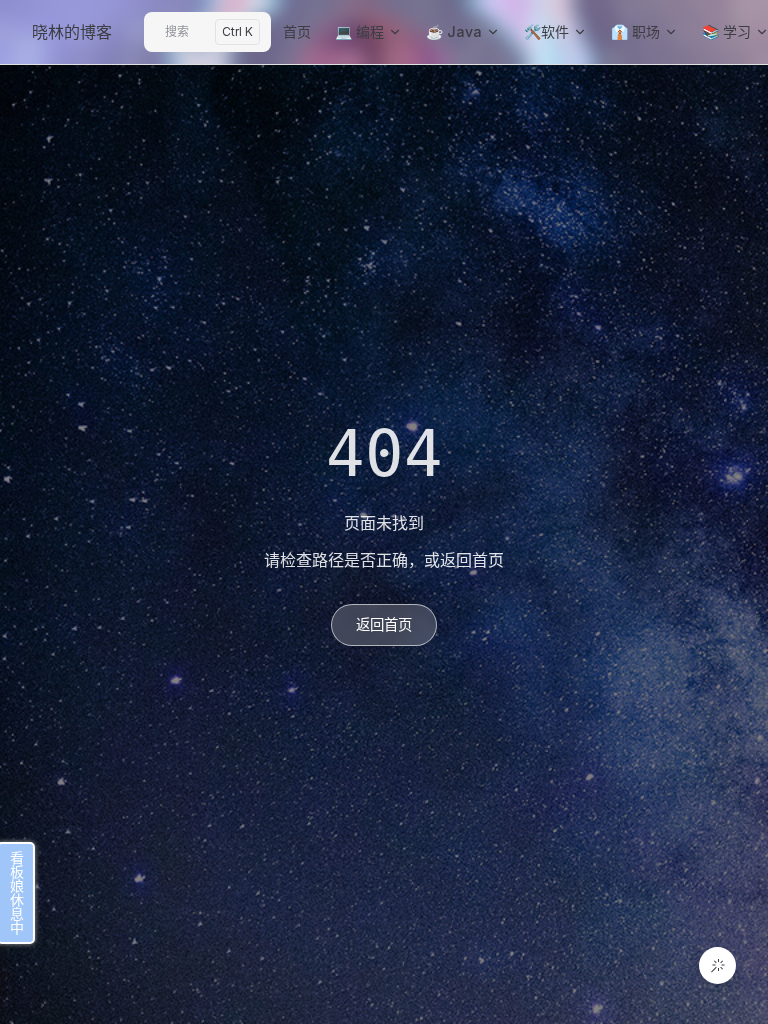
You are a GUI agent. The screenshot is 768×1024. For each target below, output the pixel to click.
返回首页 (384, 624)
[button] (717, 965)
